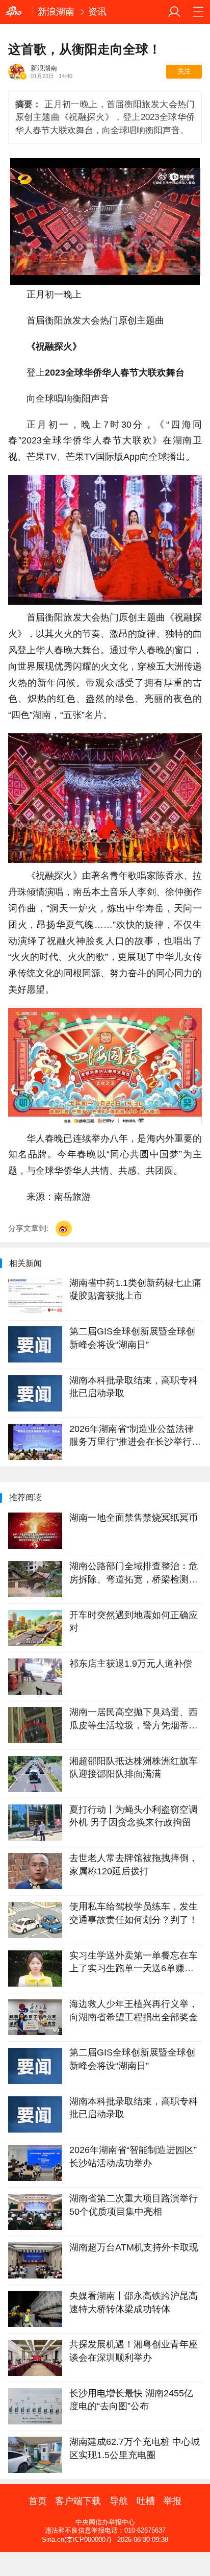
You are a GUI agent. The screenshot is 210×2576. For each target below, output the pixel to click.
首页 (38, 2501)
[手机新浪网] (16, 12)
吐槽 (146, 2501)
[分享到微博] (64, 1229)
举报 (172, 2501)
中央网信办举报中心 (105, 2522)
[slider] (145, 273)
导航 (119, 2501)
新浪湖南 (56, 12)
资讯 (97, 12)
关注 (184, 71)
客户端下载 (78, 2501)
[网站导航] (198, 12)
